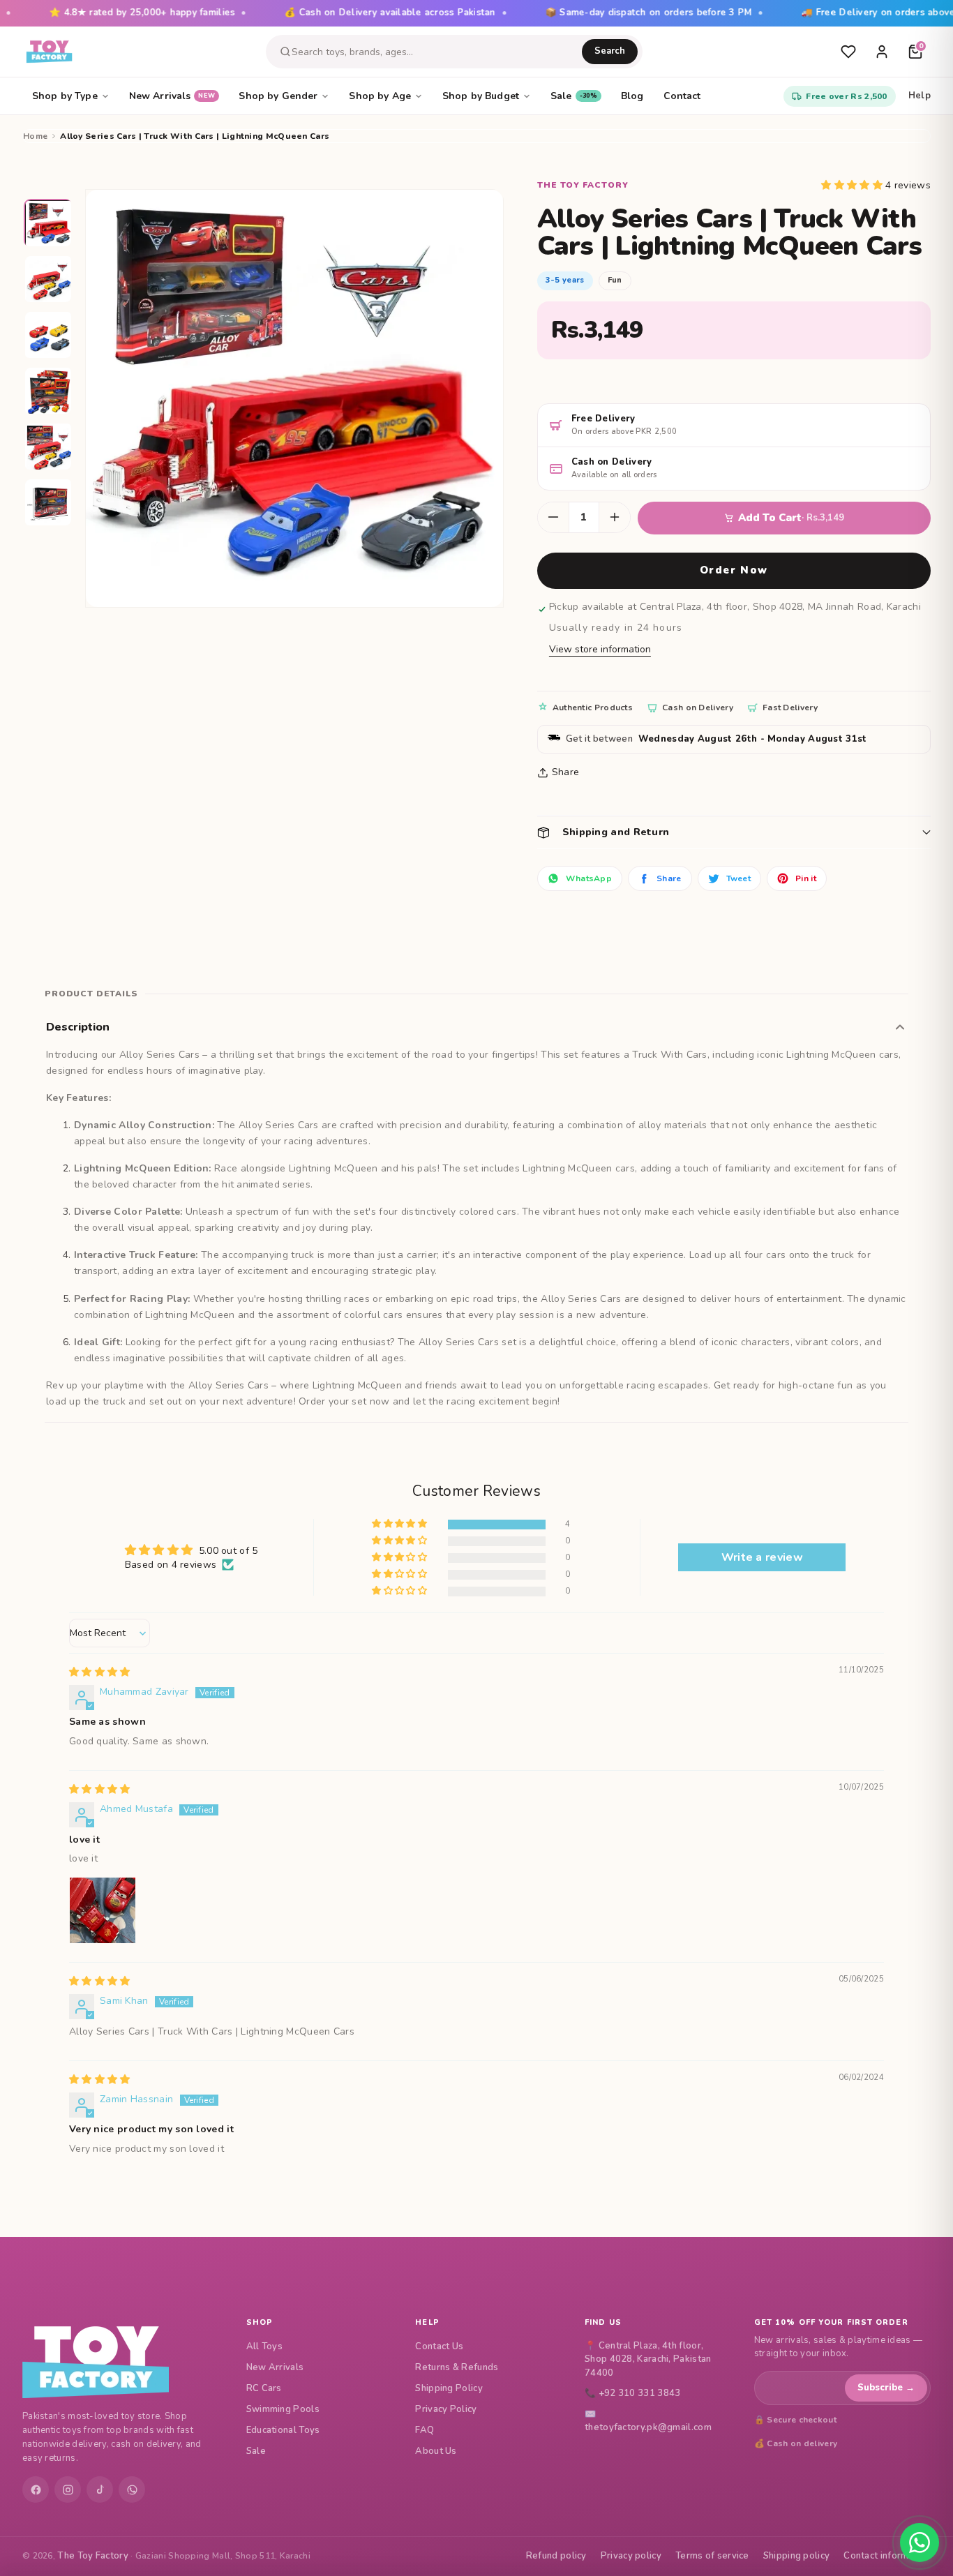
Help (920, 96)
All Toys (264, 2346)
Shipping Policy (449, 2388)
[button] (853, 185)
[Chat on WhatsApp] (920, 2543)
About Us (436, 2451)
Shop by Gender (278, 96)
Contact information (887, 2556)
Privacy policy (631, 2556)
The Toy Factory (93, 2556)
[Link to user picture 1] (103, 1910)
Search (610, 51)
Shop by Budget (481, 96)
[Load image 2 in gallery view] (49, 280)
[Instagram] (68, 2489)
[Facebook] (36, 2489)
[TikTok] (100, 2489)
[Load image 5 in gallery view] (49, 447)
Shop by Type (65, 96)
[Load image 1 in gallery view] (49, 224)
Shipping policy (797, 2556)
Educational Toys (283, 2430)
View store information (600, 649)
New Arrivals (172, 96)
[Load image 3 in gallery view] (49, 336)
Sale (574, 96)
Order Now (734, 570)
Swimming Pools (283, 2409)
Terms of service (712, 2556)
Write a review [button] (762, 1557)
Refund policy (556, 2556)
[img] (100, 1672)
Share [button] (566, 772)
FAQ (425, 2430)
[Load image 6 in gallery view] (49, 503)
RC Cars (264, 2388)
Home (35, 136)
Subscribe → (886, 2388)
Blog (632, 96)
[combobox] (437, 52)
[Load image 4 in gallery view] (49, 391)
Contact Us (439, 2346)
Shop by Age (380, 96)
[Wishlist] (848, 52)
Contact (682, 96)
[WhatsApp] (132, 2489)
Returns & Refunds (457, 2367)
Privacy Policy (446, 2409)
